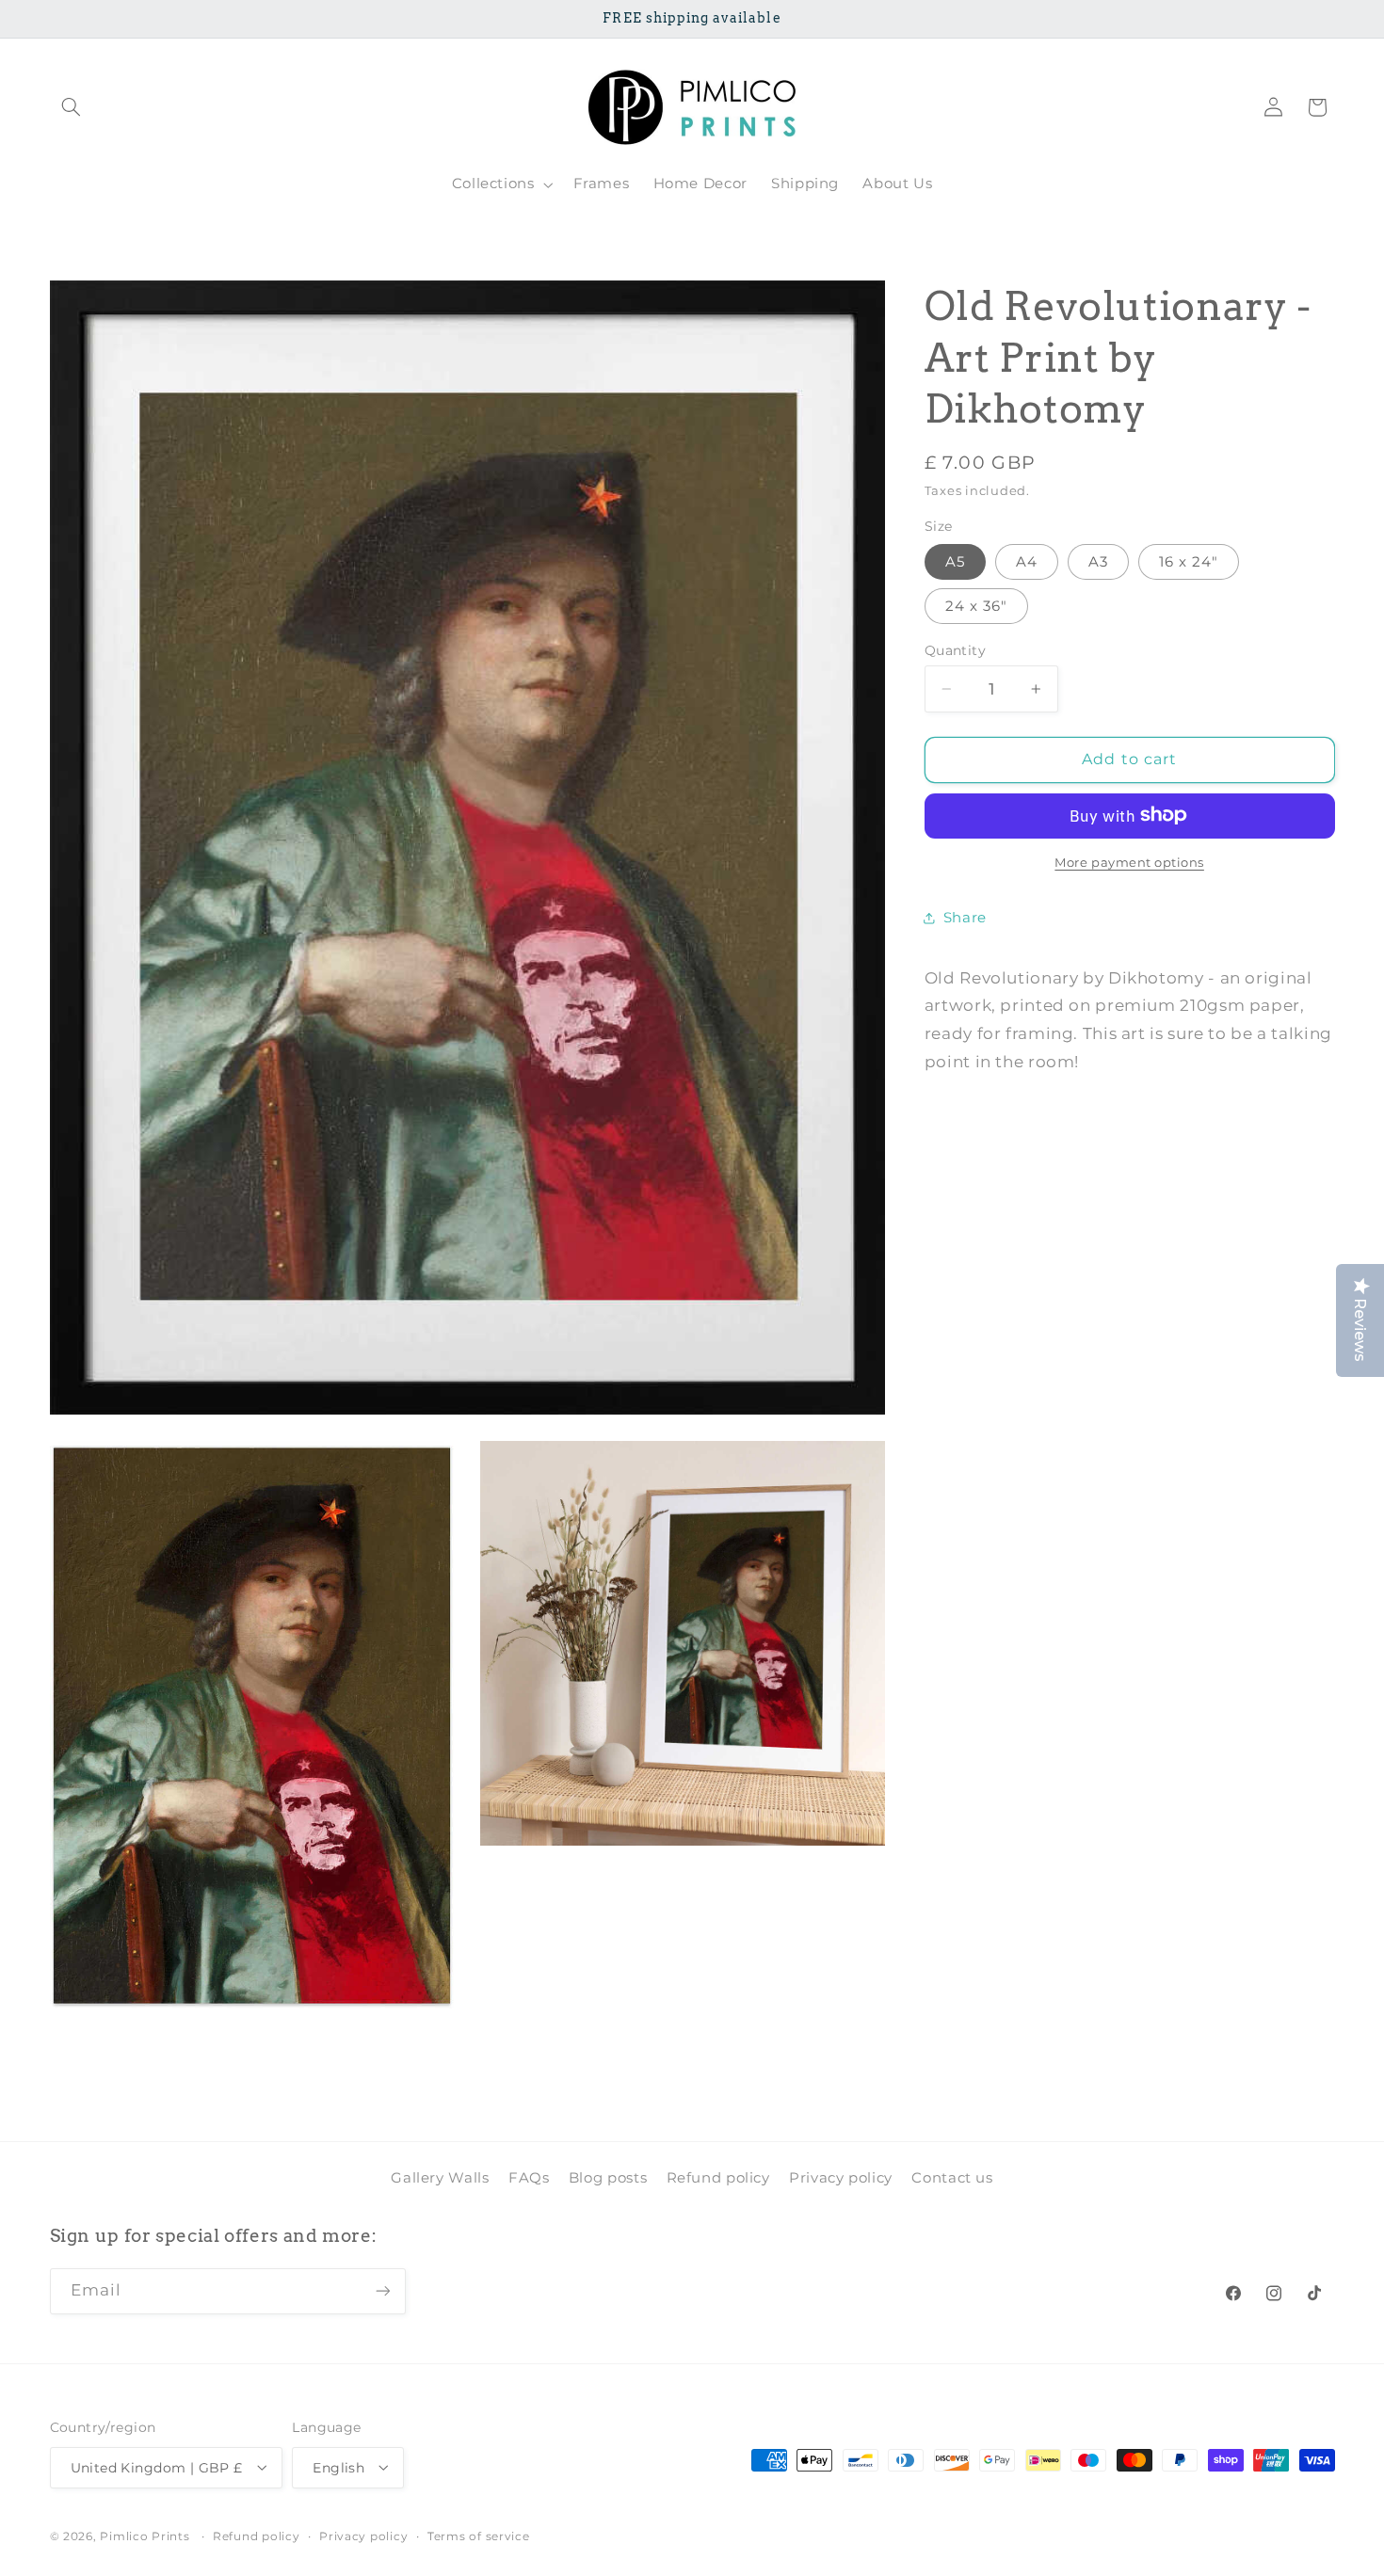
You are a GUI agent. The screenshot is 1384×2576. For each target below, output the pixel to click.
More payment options (1129, 862)
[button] (72, 107)
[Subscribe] (382, 2290)
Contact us (952, 2177)
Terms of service (479, 2536)
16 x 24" (1189, 561)
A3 (1098, 561)
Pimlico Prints (145, 2536)
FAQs (529, 2177)
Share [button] (965, 917)
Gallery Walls (440, 2177)
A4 (1027, 561)
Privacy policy (841, 2177)
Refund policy (718, 2177)
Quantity (955, 650)
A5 (955, 561)
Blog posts (608, 2177)
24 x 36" (976, 605)
